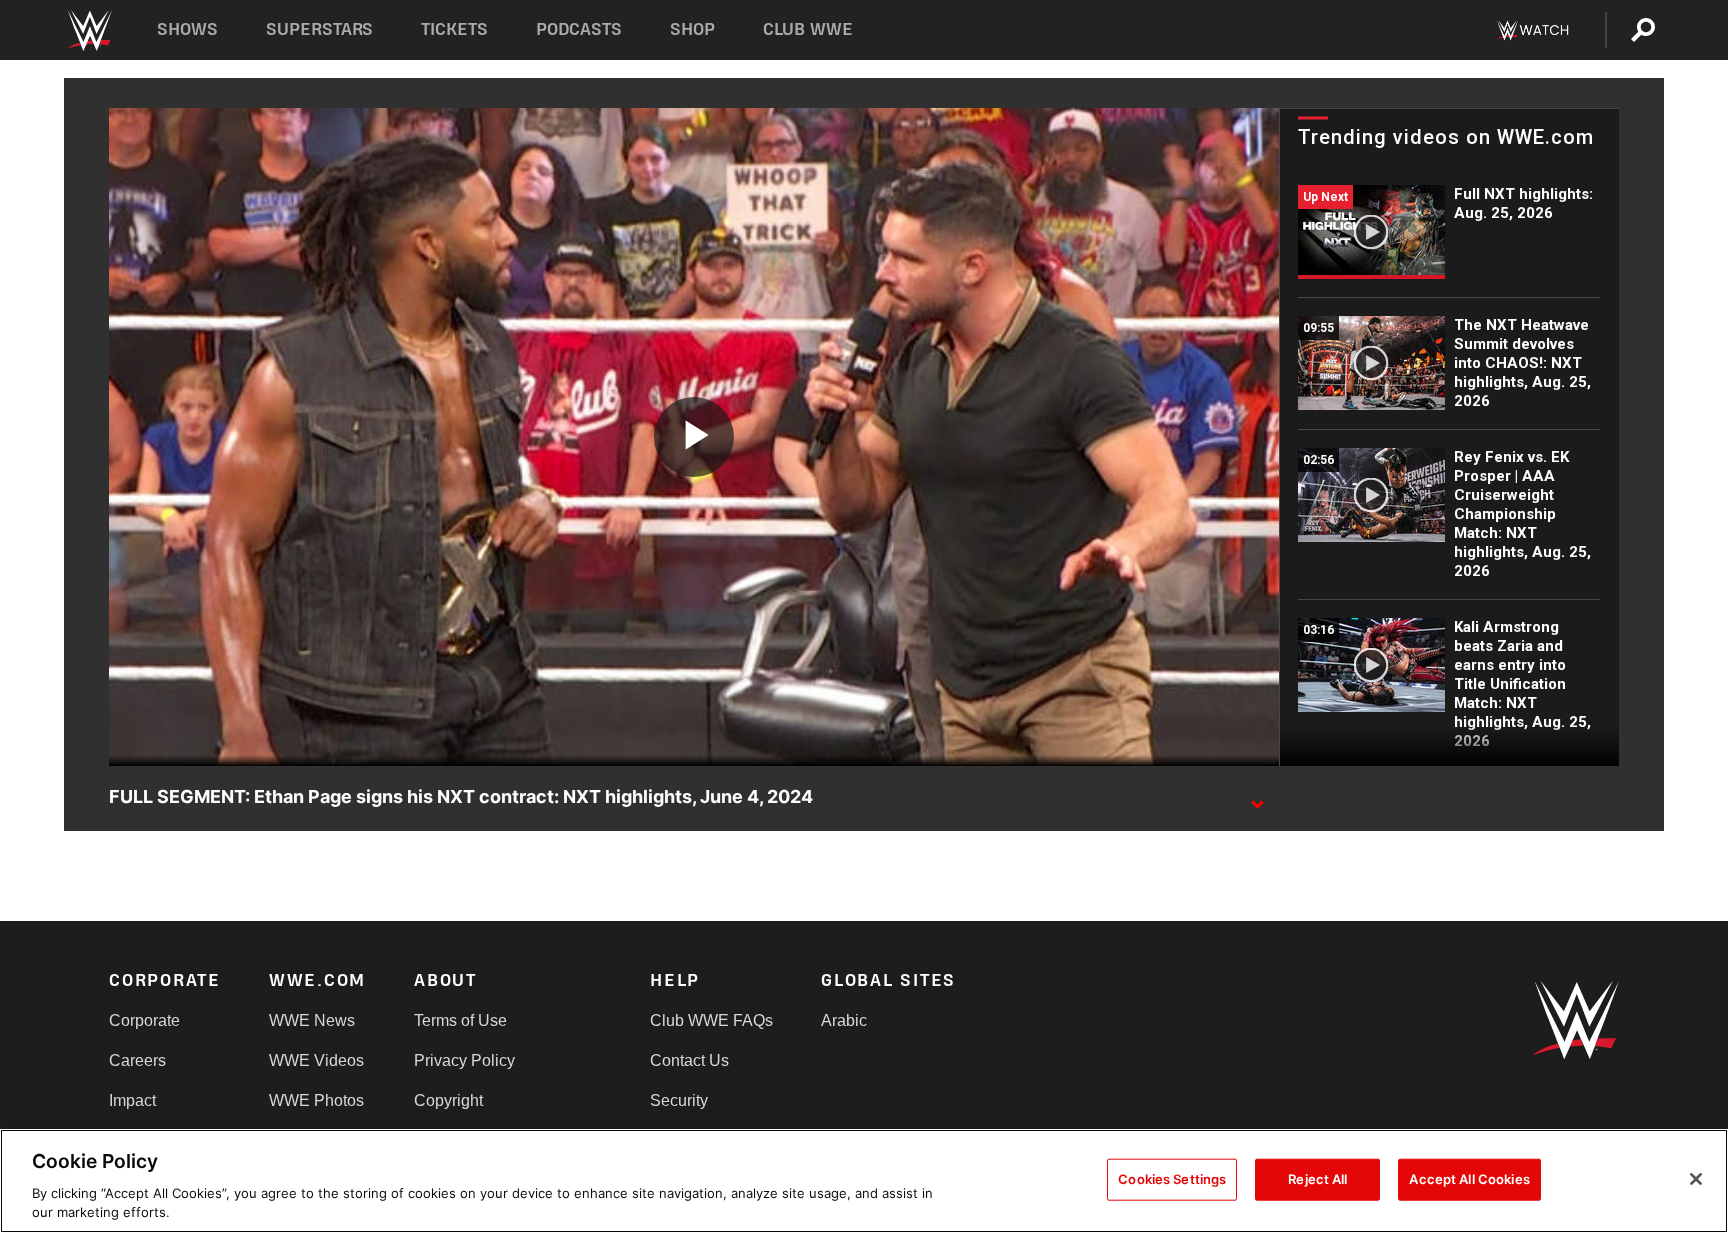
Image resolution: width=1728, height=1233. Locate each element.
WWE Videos (316, 1060)
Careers (137, 1060)
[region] (864, 1181)
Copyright (448, 1100)
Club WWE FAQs (711, 1020)
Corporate (144, 1020)
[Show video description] (1257, 798)
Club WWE (808, 29)
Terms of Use (460, 1020)
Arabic (844, 1020)
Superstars (320, 29)
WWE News (312, 1020)
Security (679, 1100)
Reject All (1317, 1179)
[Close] (1696, 1179)
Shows (187, 29)
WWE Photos (316, 1100)
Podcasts (579, 29)
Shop (692, 29)
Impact (132, 1100)
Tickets (454, 29)
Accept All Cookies (1469, 1179)
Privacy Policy (464, 1060)
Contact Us (689, 1060)
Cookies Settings (1172, 1179)
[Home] (88, 30)
